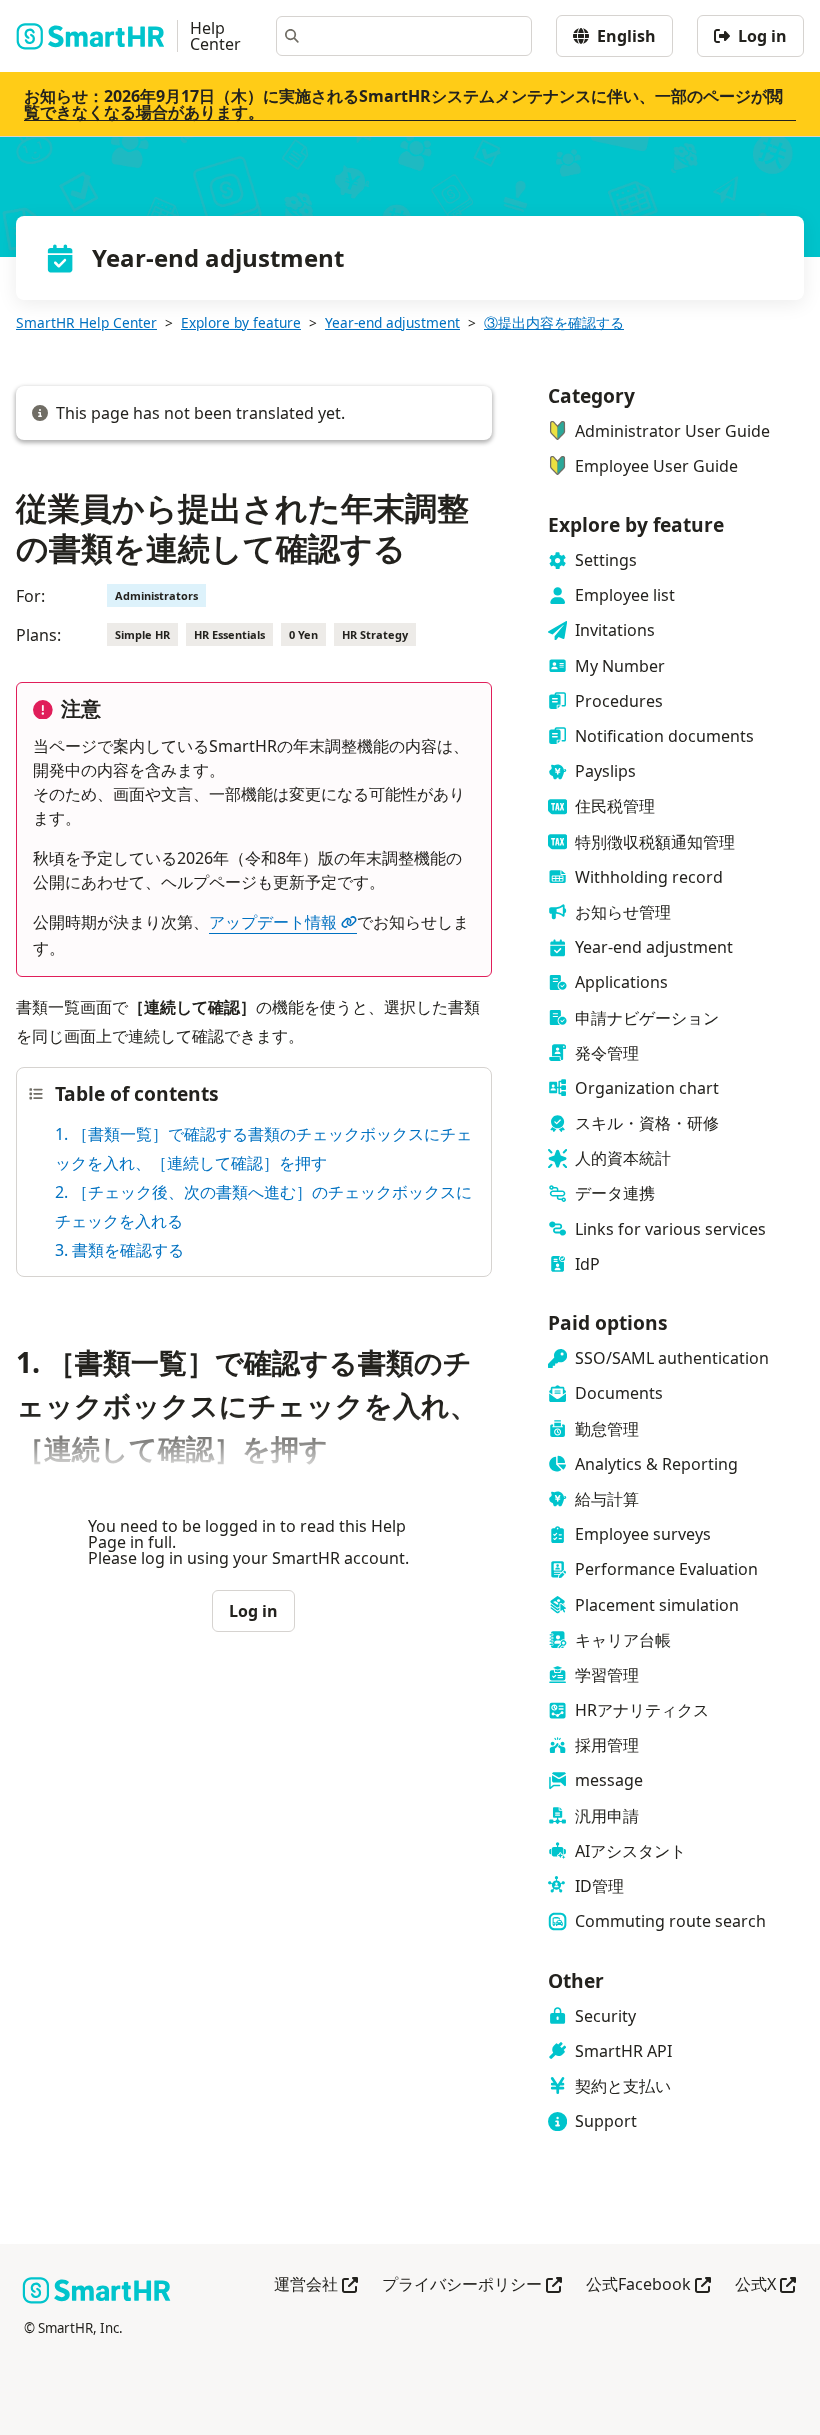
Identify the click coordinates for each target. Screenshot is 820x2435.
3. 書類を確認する (119, 1250)
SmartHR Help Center (86, 322)
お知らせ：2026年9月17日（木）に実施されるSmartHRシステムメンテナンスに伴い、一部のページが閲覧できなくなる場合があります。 (403, 104)
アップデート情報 (273, 922)
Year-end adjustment (392, 322)
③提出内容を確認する (554, 322)
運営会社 (316, 2285)
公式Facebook (648, 2285)
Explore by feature (241, 322)
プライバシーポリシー (472, 2285)
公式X (765, 2285)
